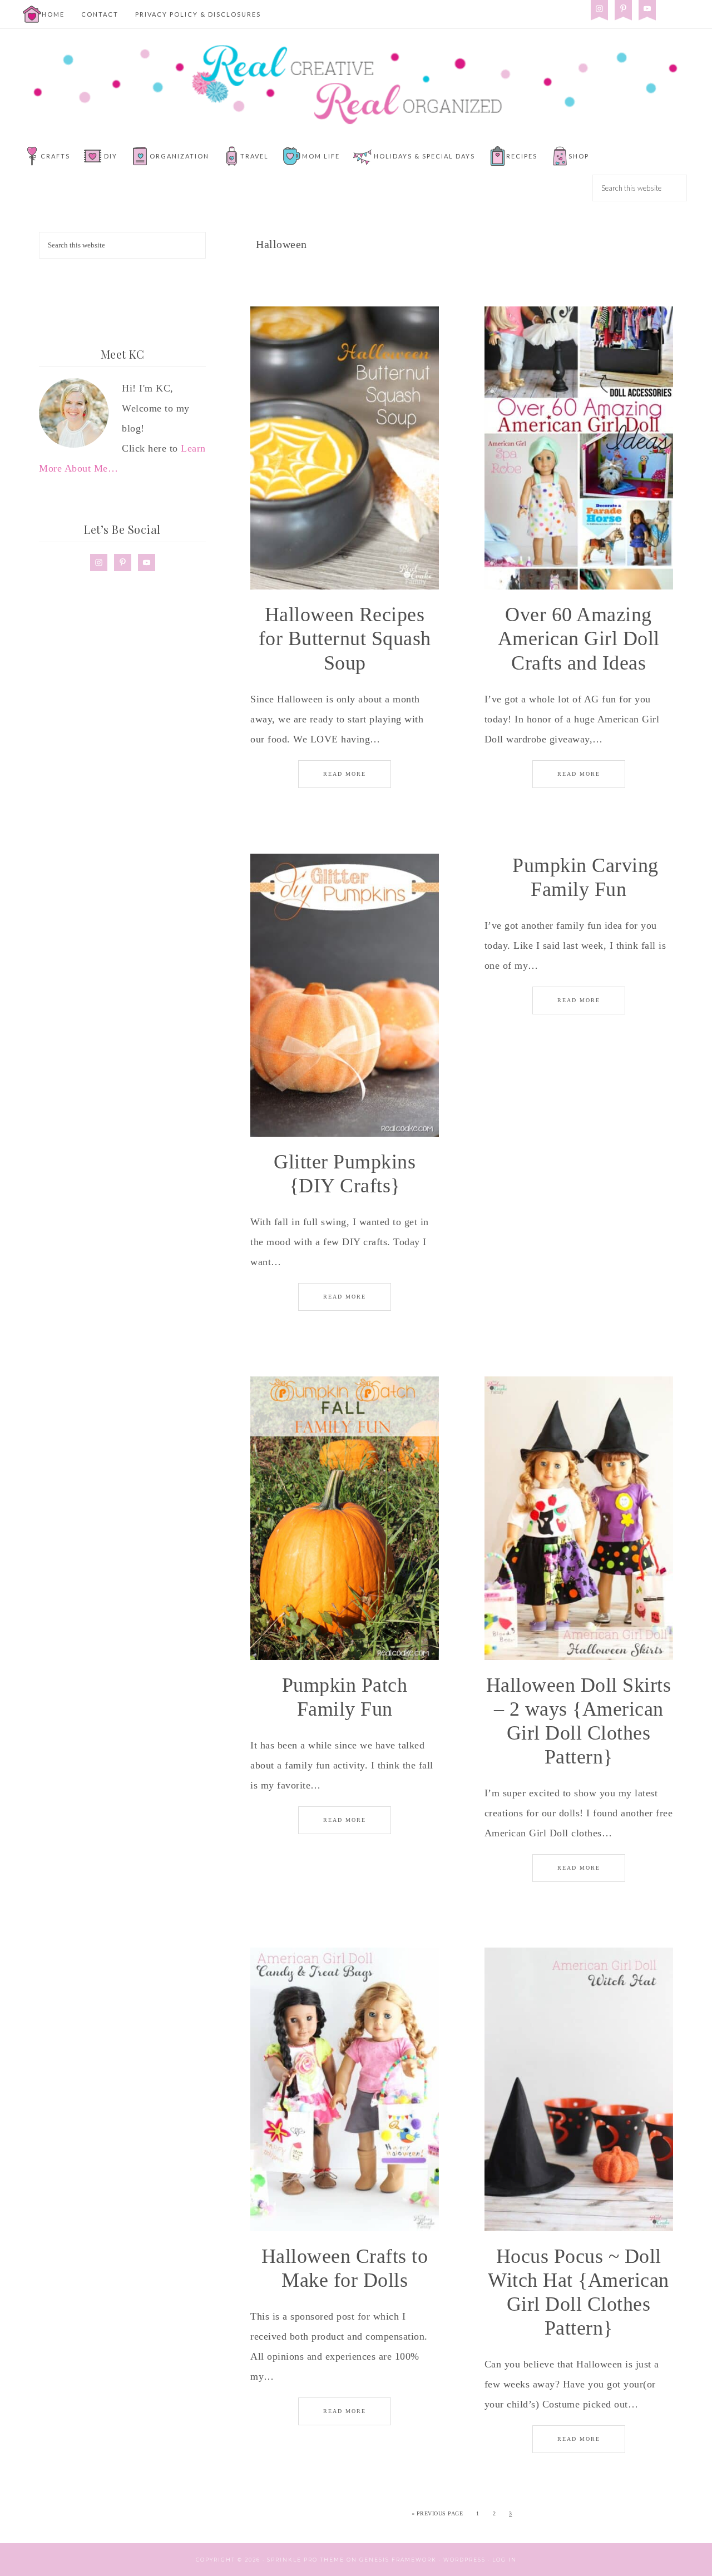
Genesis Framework (398, 2560)
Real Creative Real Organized (356, 85)
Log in (505, 2560)
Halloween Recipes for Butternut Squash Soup (345, 638)
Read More (345, 774)
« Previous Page (437, 2513)
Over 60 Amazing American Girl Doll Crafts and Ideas (579, 638)
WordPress (464, 2560)
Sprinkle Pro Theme (306, 2560)
